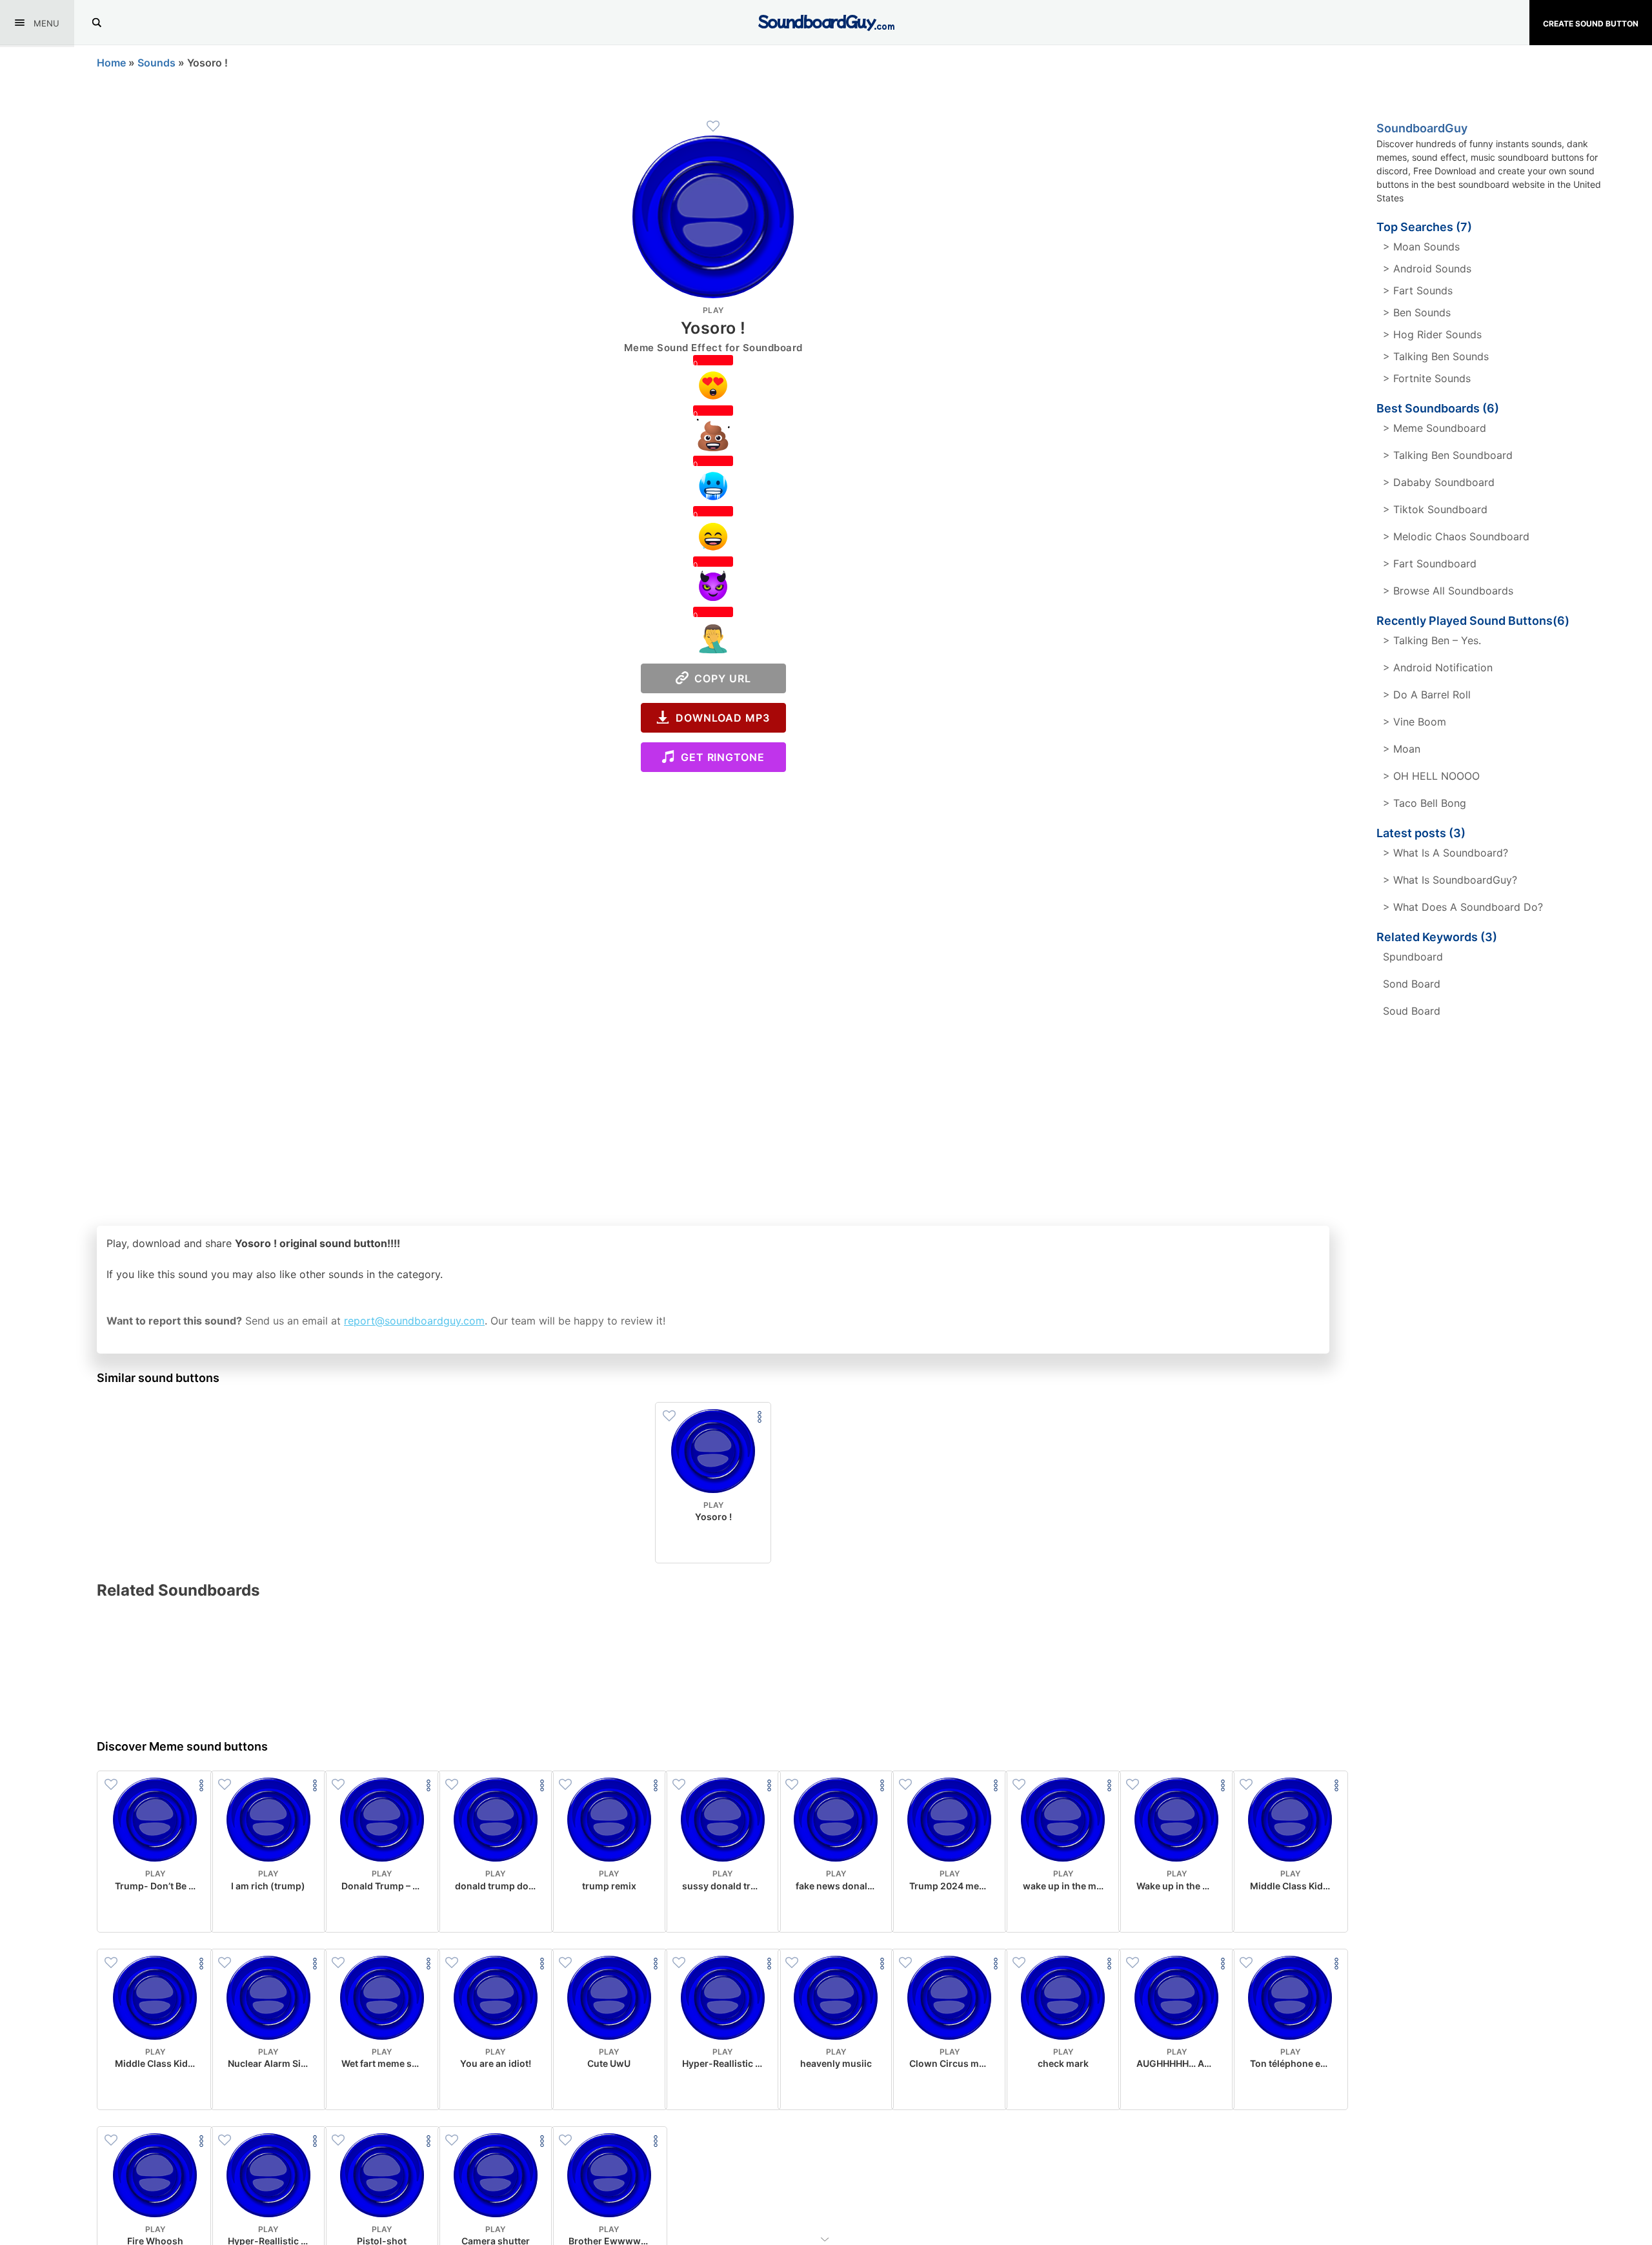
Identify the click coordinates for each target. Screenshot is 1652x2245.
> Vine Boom (1415, 722)
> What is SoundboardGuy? (1450, 880)
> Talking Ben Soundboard (1448, 455)
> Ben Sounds (1417, 312)
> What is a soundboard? (1445, 853)
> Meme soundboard (1435, 428)
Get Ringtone (720, 757)
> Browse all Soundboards (1448, 591)
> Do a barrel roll (1427, 695)
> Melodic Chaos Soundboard (1456, 536)
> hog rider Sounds (1432, 334)
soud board (1412, 1011)
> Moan (1402, 749)
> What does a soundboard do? (1463, 907)
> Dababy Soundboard (1439, 482)
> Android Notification (1438, 667)
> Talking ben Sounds (1436, 356)
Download (713, 1543)
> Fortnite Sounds (1427, 378)
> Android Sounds (1427, 269)
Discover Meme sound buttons (182, 1746)
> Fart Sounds (1418, 290)
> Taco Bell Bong (1425, 803)
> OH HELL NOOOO (1431, 776)
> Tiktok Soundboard (1435, 509)
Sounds (156, 63)
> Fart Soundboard (1430, 564)
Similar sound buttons (158, 1378)
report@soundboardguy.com (414, 1321)
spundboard (1413, 957)
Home (111, 63)
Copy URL (720, 678)
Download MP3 (720, 718)
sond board (1412, 984)
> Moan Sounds (1421, 247)
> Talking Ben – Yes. (1432, 640)
